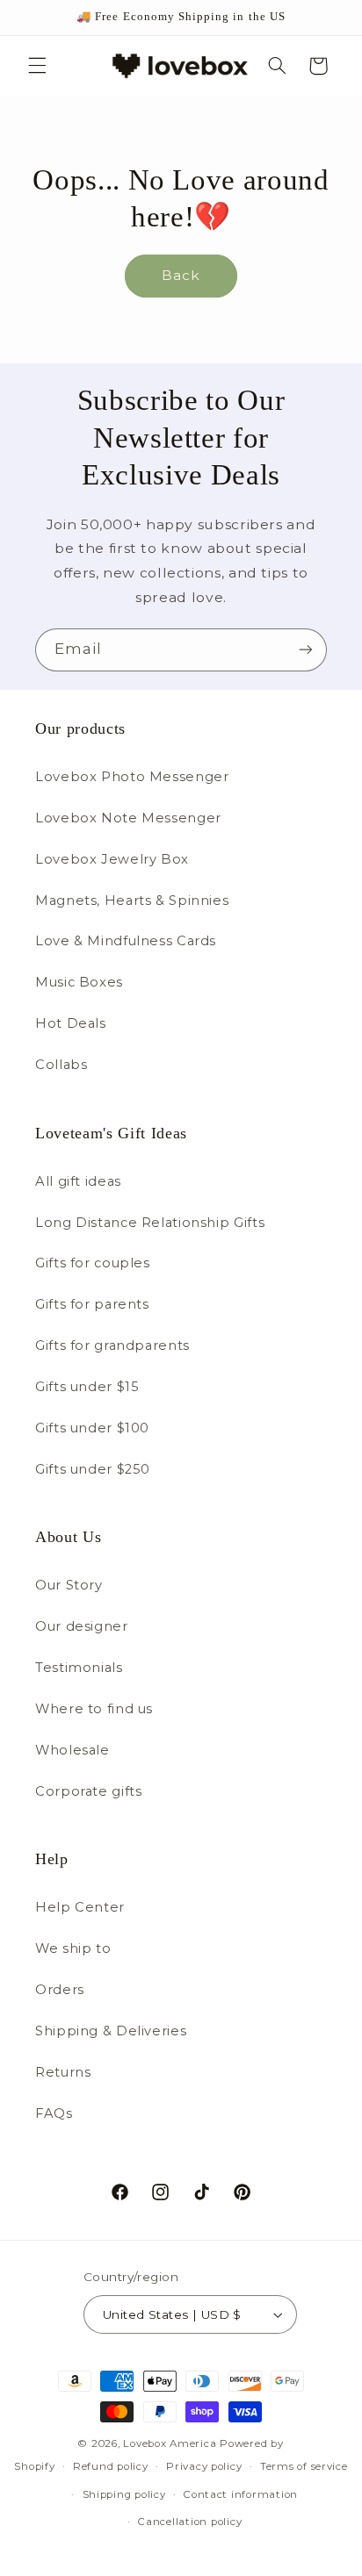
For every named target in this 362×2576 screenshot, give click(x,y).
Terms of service (304, 2466)
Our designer (82, 1626)
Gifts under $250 (93, 1469)
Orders (60, 1990)
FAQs (54, 2113)
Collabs (61, 1065)
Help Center (80, 1907)
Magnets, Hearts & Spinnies (132, 901)
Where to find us (94, 1709)
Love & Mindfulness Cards (126, 941)
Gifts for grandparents (112, 1345)
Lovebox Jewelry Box (112, 859)
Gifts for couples (93, 1263)
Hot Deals (71, 1023)
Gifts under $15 (87, 1387)
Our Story (69, 1585)
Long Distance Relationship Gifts (150, 1223)
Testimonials (79, 1668)
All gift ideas (78, 1181)
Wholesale (72, 1750)
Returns (63, 2072)
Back (181, 275)
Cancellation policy (190, 2522)
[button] (37, 66)
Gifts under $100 (92, 1428)
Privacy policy (204, 2466)
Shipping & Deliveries (111, 2031)
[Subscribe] (306, 650)
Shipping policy (124, 2494)
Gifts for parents (92, 1304)
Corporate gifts (88, 1791)
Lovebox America (170, 2443)
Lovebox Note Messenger (128, 818)
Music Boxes (79, 982)
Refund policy (111, 2466)
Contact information (241, 2494)
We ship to (73, 1948)
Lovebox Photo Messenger (132, 777)
